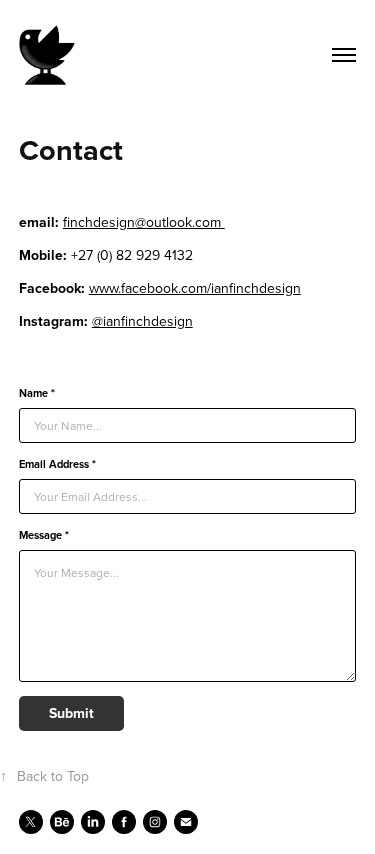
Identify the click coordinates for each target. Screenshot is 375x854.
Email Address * (57, 464)
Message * (44, 535)
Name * (37, 393)
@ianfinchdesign (142, 321)
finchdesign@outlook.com (144, 222)
